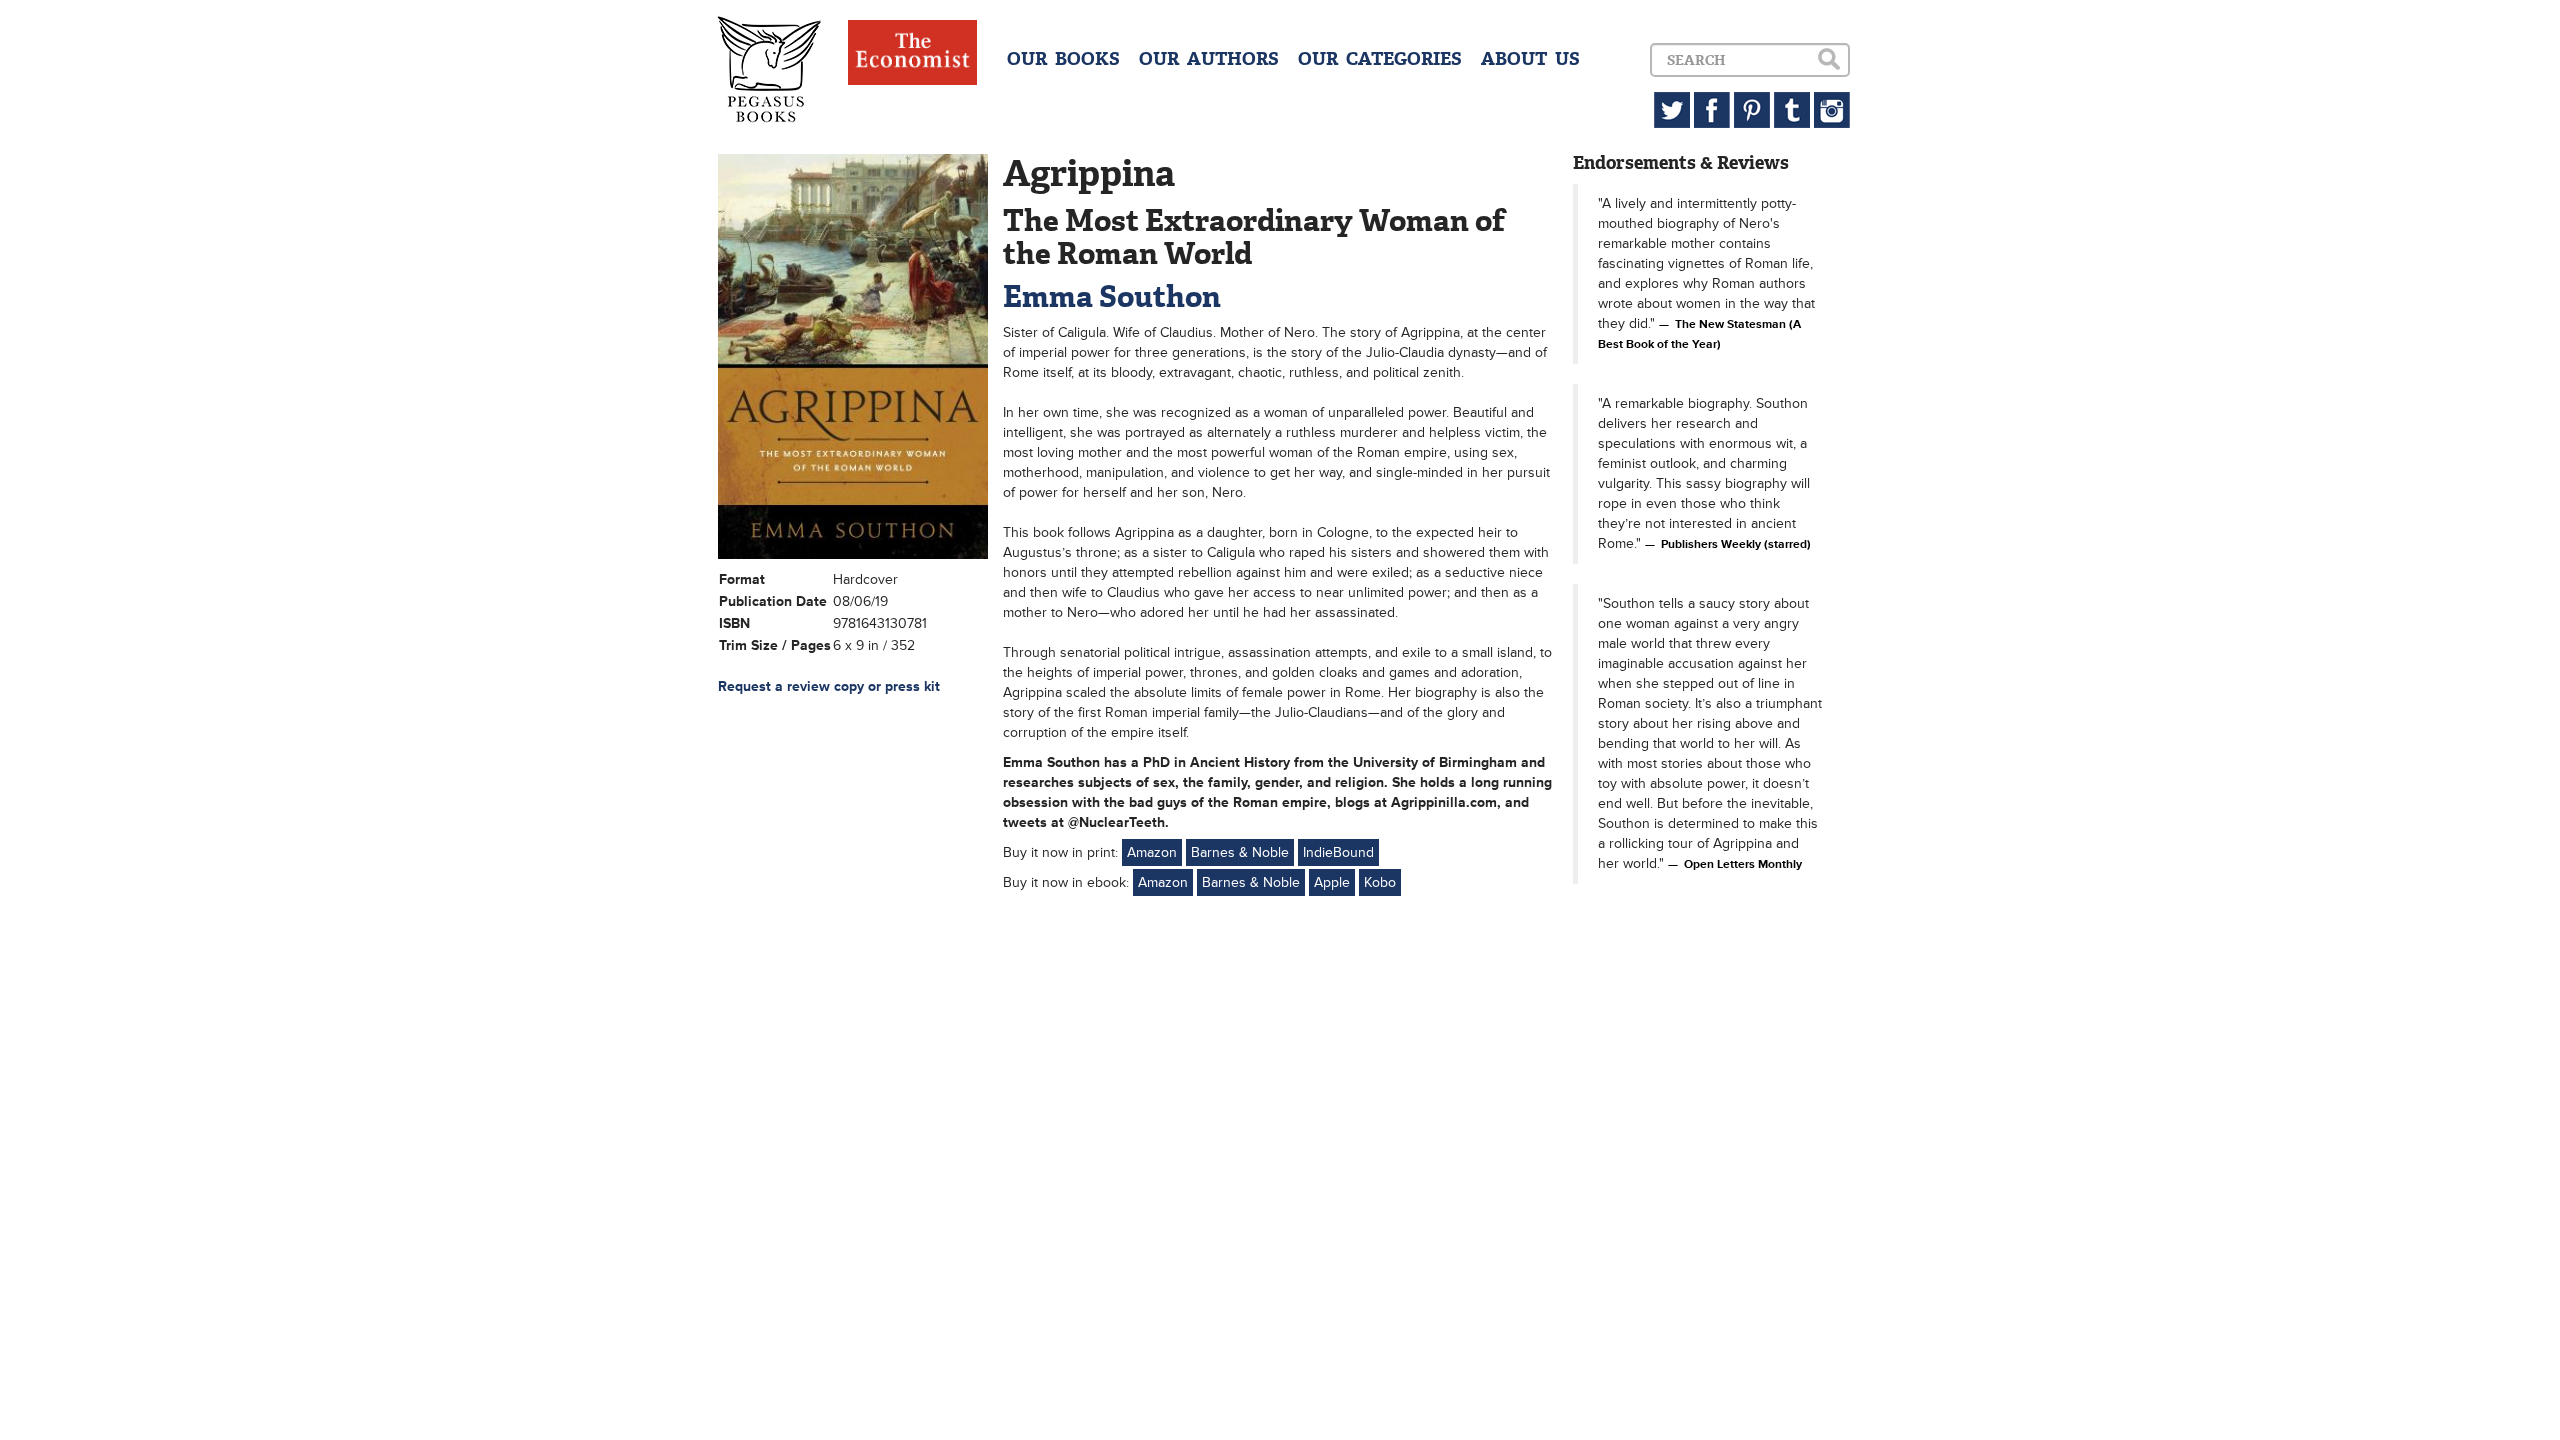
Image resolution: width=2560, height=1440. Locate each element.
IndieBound (1338, 852)
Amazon (1152, 852)
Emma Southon (1112, 296)
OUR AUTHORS (1209, 59)
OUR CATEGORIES (1380, 59)
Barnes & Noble (1240, 852)
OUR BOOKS (1063, 59)
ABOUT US (1530, 59)
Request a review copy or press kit (829, 686)
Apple (1332, 882)
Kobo (1380, 882)
